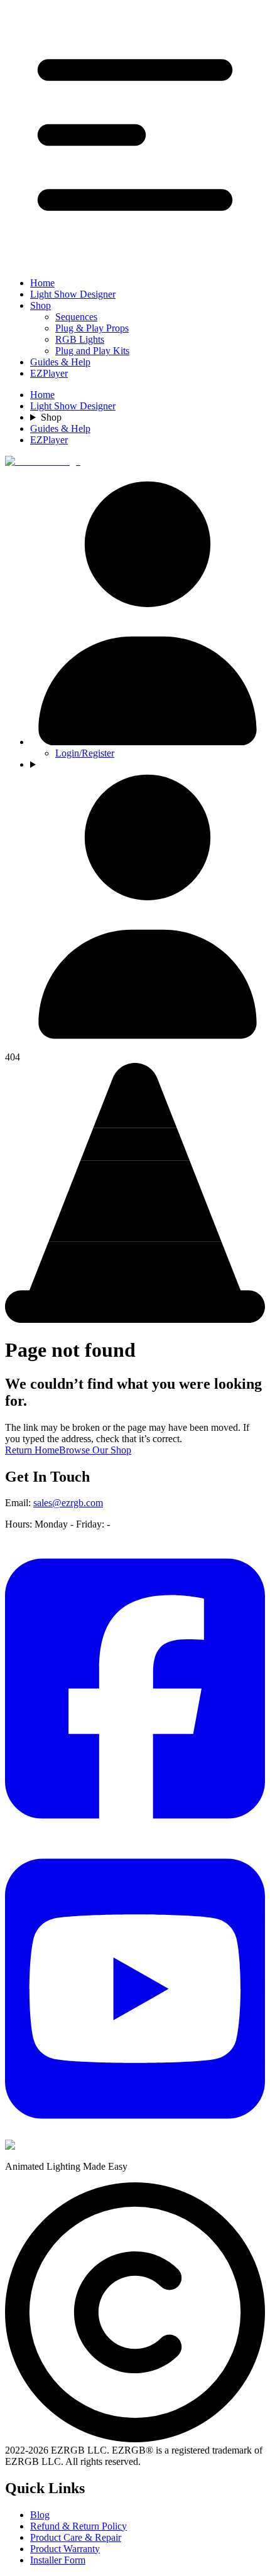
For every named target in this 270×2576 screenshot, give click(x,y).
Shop (40, 305)
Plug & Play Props (92, 328)
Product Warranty (65, 2549)
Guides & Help (60, 362)
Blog (40, 2515)
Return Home (32, 1450)
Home (42, 283)
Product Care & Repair (76, 2537)
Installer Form (58, 2560)
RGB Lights (80, 339)
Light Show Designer (73, 294)
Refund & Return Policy (78, 2526)
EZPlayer (49, 373)
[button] (135, 136)
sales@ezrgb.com (68, 1503)
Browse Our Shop (95, 1450)
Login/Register (85, 753)
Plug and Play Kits (92, 351)
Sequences (76, 317)
